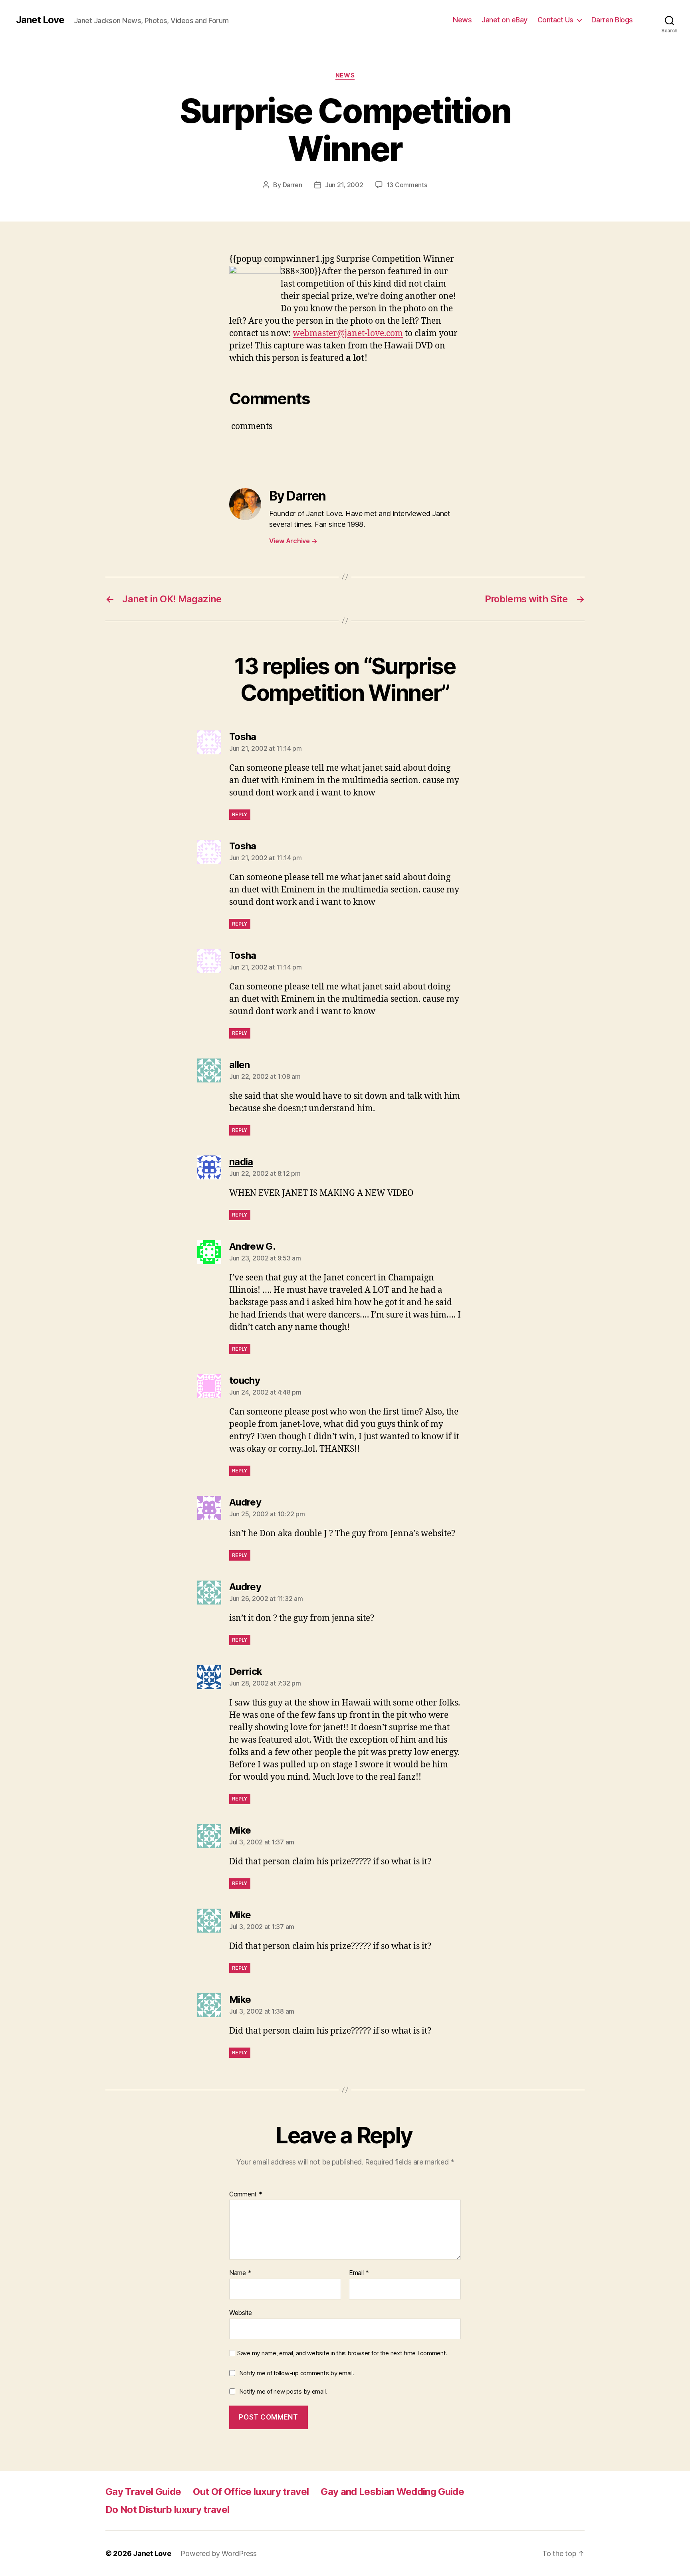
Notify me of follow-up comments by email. (297, 2373)
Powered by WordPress (219, 2553)
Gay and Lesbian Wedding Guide (392, 2492)
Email (359, 2273)
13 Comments (407, 185)
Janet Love (40, 20)
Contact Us (555, 20)
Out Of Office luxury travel (251, 2492)
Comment (246, 2194)
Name (240, 2273)
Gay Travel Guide (143, 2492)
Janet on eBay (505, 20)
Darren (292, 185)
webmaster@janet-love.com (348, 333)
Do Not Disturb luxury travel (167, 2510)
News (462, 20)
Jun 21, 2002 (344, 185)
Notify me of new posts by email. (283, 2391)
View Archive (293, 541)
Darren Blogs (612, 20)
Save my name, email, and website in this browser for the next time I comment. (342, 2353)
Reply (240, 814)
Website (241, 2312)
